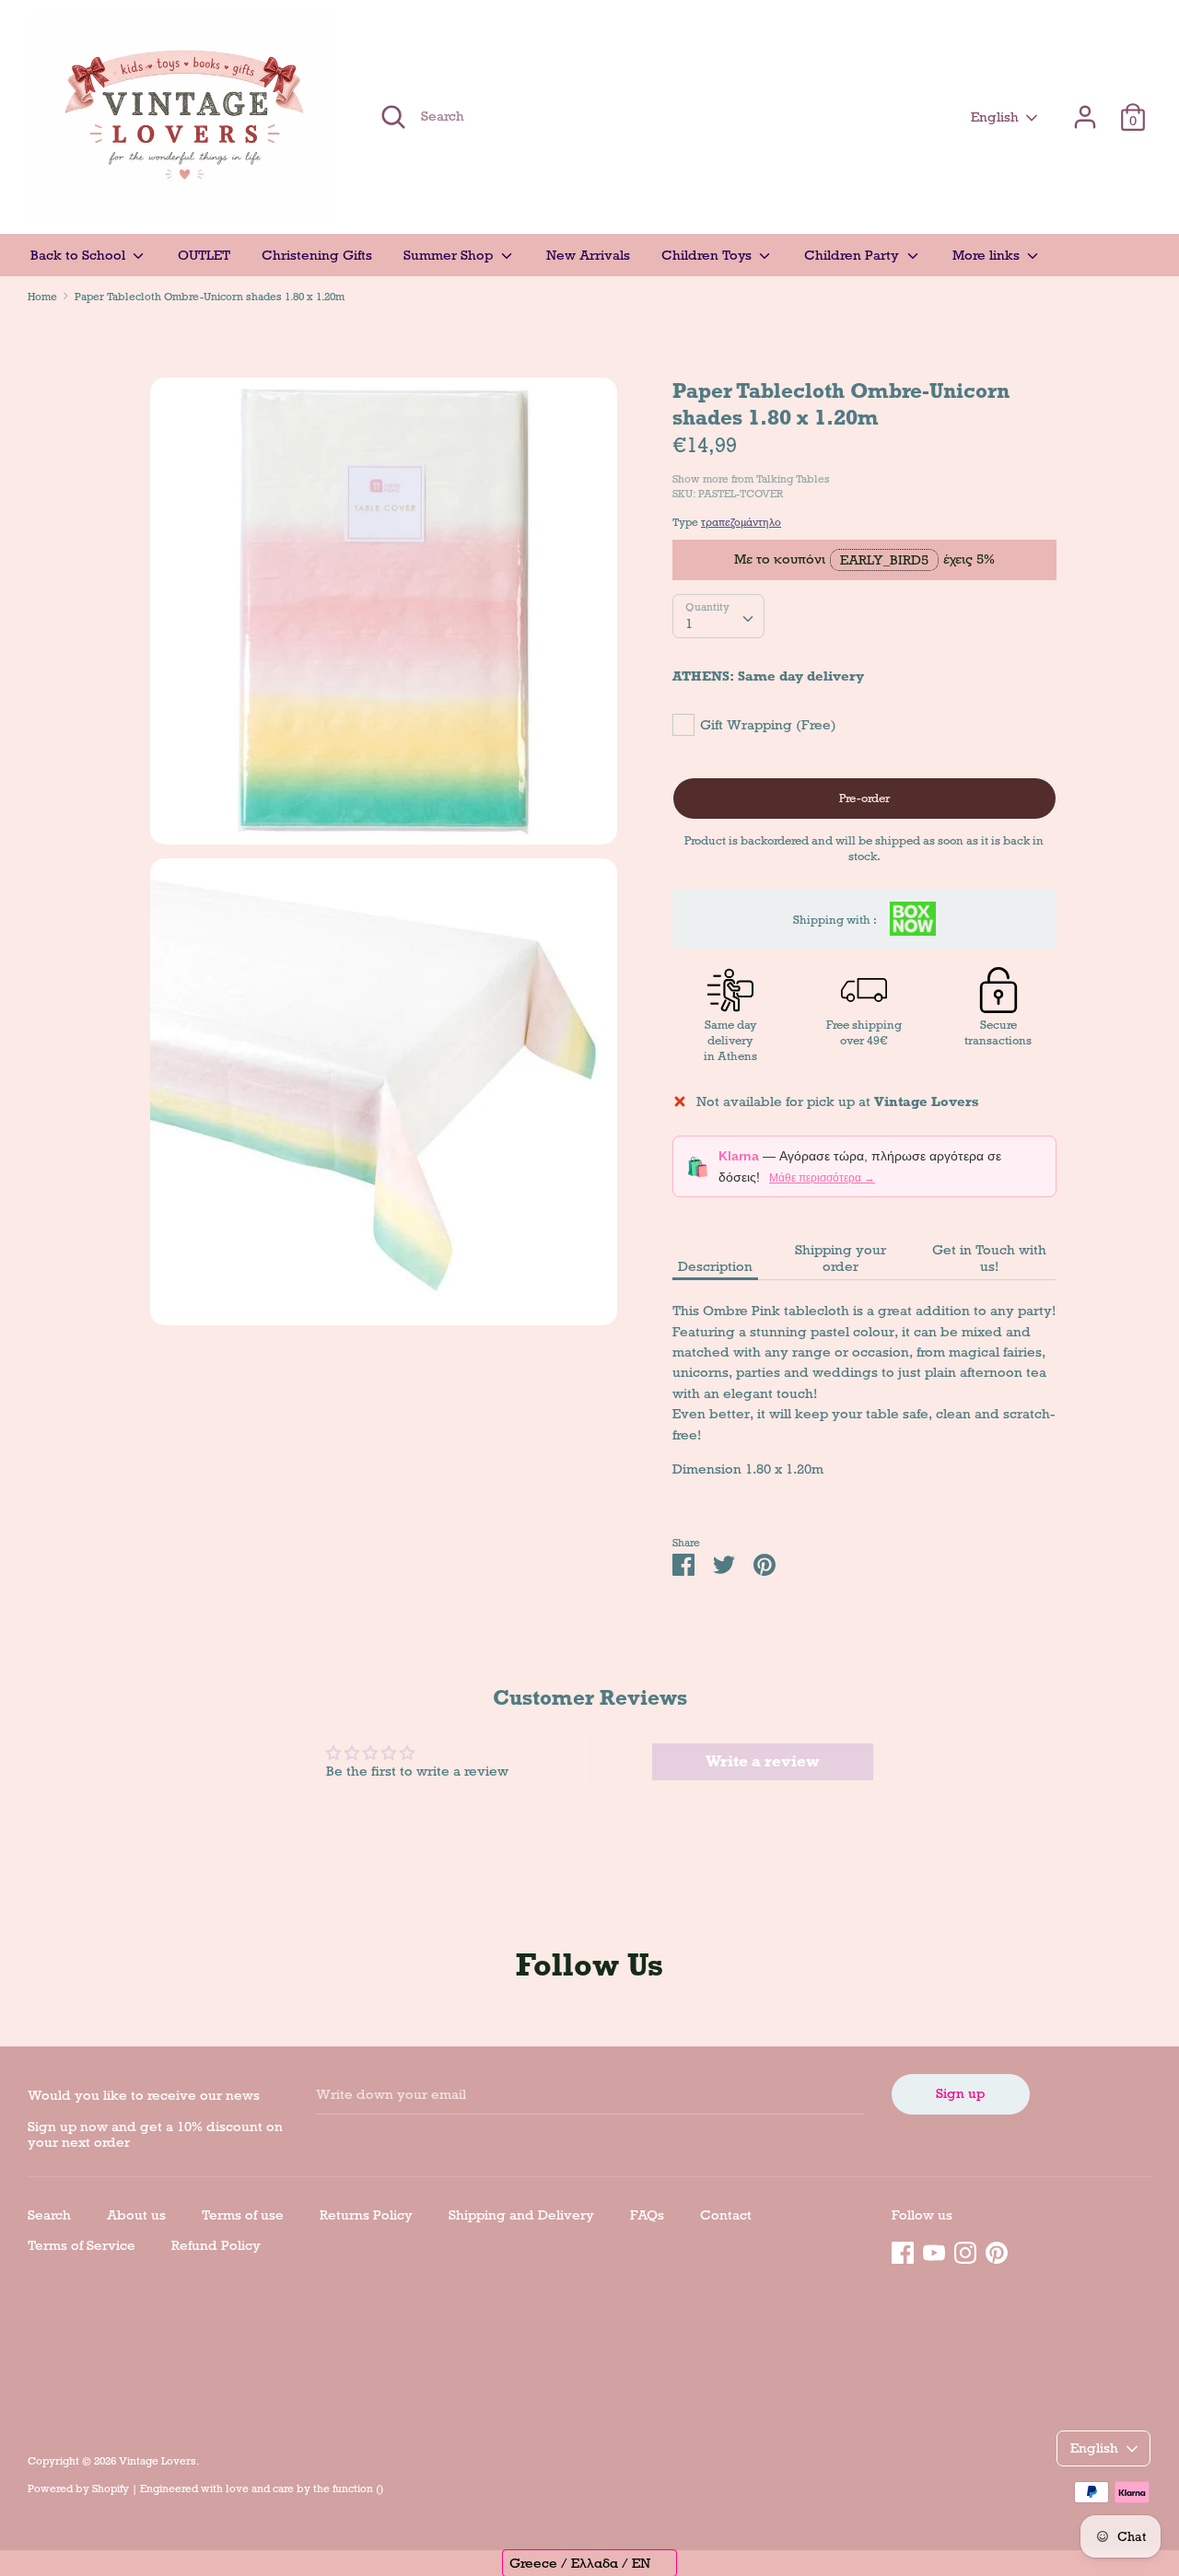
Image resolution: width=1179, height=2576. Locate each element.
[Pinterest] (997, 2250)
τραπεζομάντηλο (741, 522)
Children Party (853, 255)
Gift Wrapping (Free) (768, 725)
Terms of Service (82, 2245)
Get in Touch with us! (989, 1258)
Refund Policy (216, 2245)
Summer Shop (450, 255)
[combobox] (718, 616)
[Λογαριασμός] (1085, 109)
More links (988, 255)
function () (358, 2489)
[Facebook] (903, 2250)
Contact (726, 2215)
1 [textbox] (689, 624)
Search (49, 2215)
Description (715, 1266)
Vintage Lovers (158, 2461)
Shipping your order (840, 1258)
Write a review (763, 1761)
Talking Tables (793, 479)
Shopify (111, 2489)
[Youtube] (934, 2250)
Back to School (80, 255)
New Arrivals (588, 255)
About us (136, 2215)
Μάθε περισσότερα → (822, 1178)
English (995, 117)
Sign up (960, 2093)
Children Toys (708, 255)
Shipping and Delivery (521, 2215)
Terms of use (243, 2215)
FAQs (647, 2215)
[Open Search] (393, 117)
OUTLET (204, 255)
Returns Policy (366, 2215)
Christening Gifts (317, 255)
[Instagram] (965, 2250)
